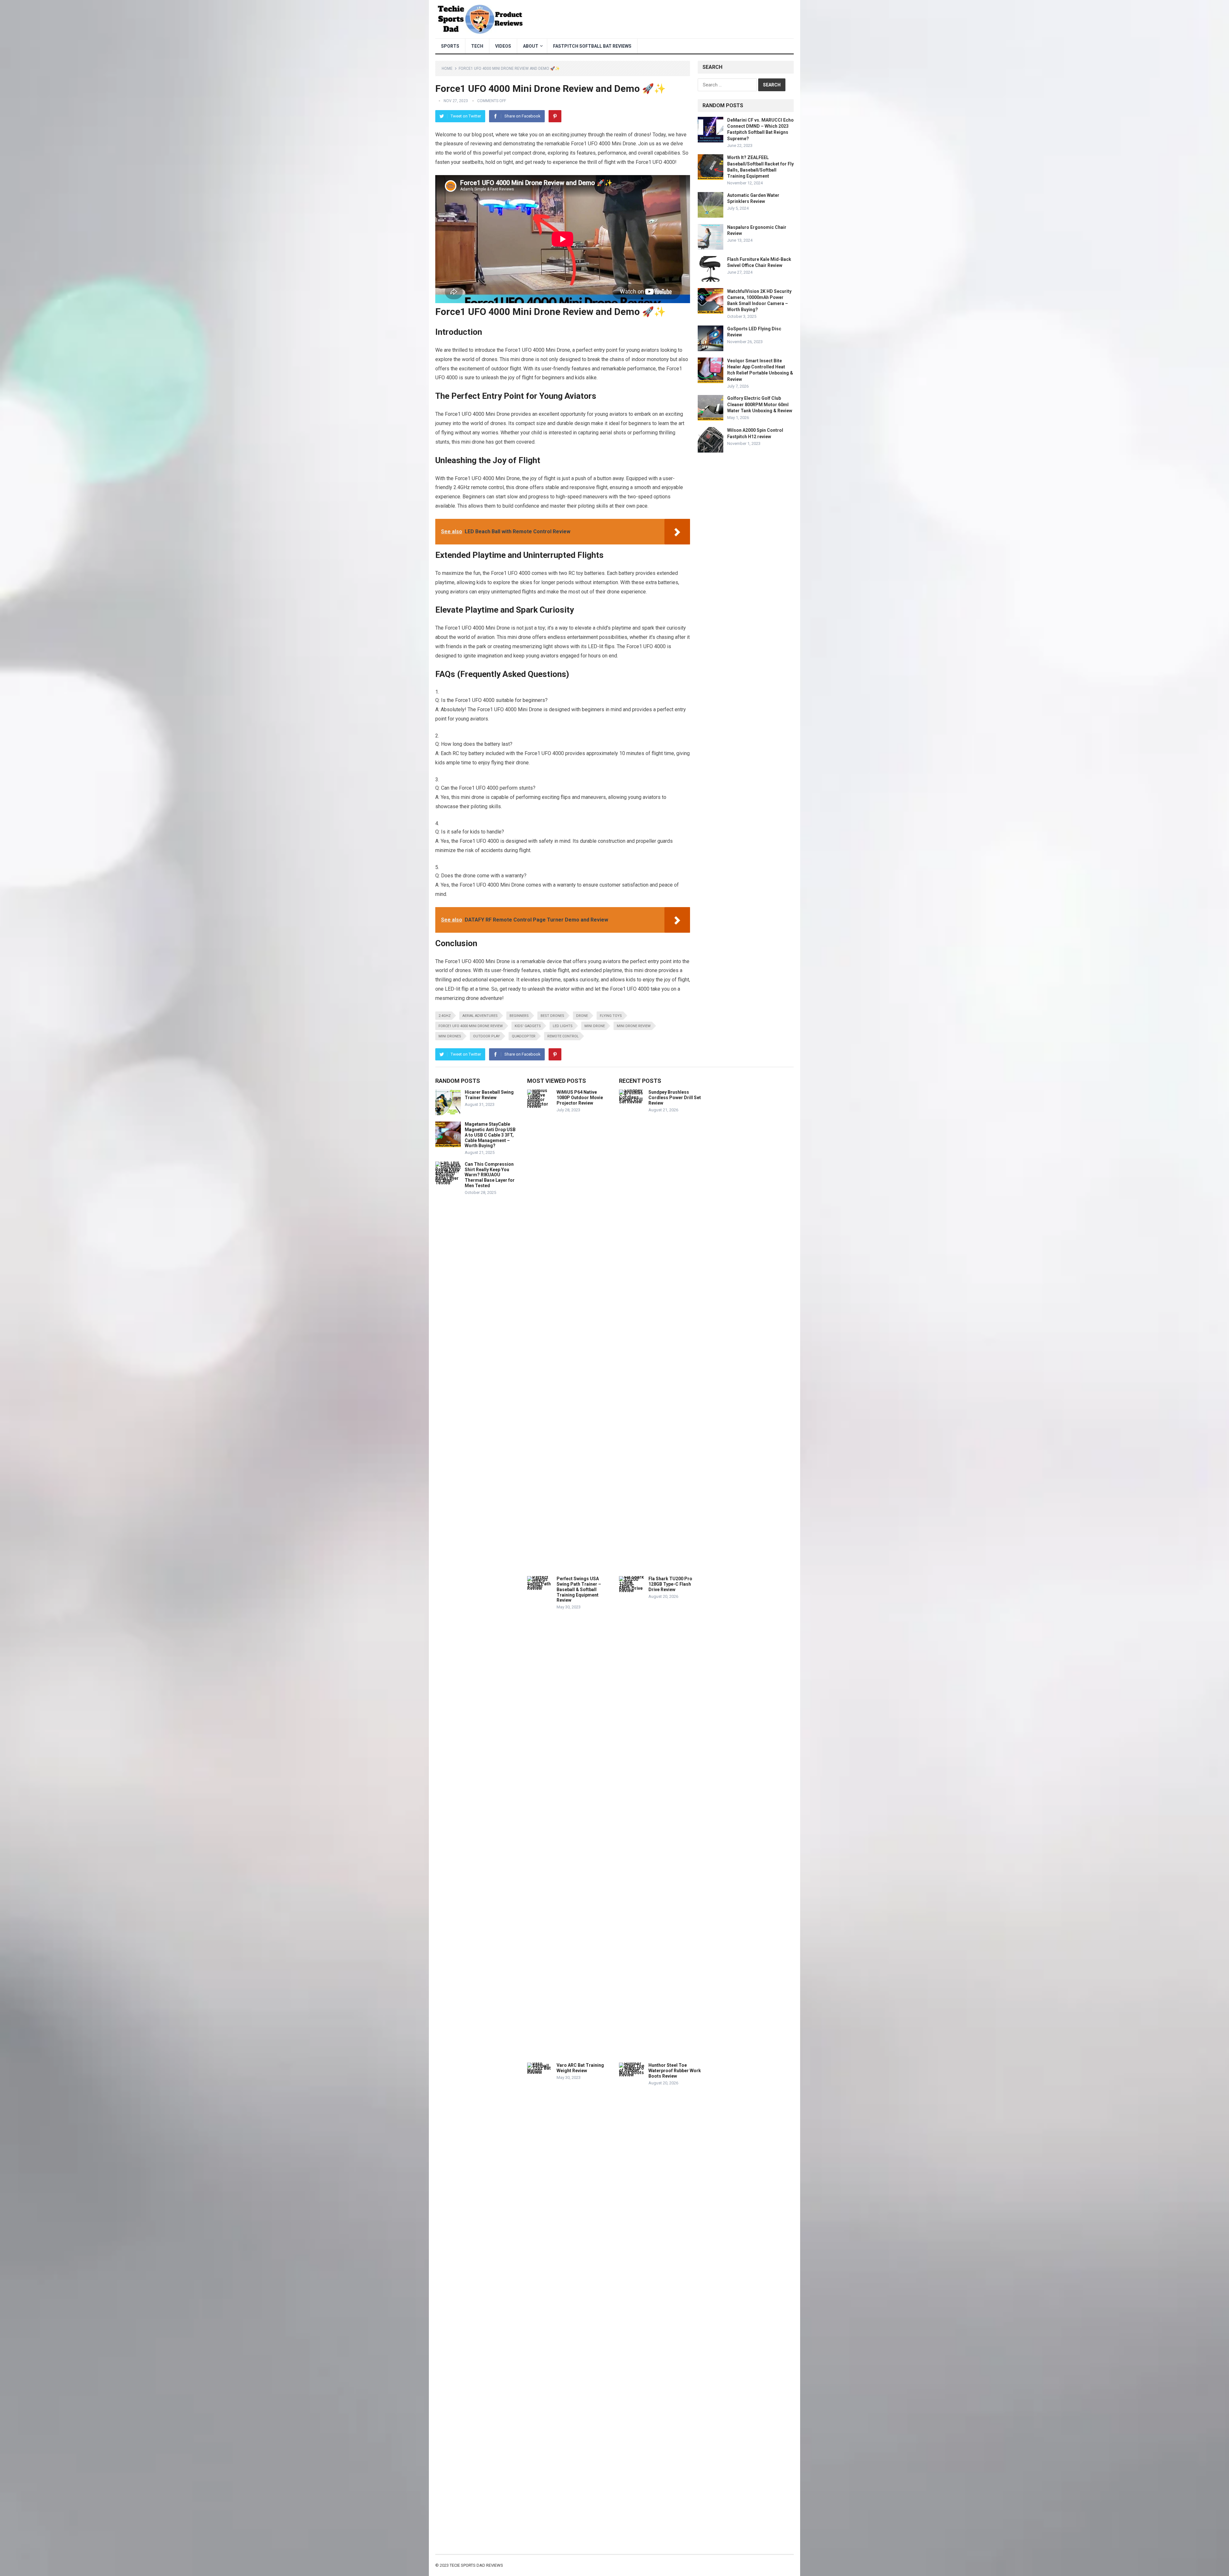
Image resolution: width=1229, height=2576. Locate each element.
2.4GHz (445, 1016)
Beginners (519, 1016)
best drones (552, 1016)
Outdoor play (486, 1036)
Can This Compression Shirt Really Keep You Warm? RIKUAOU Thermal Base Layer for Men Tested (490, 1175)
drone (582, 1016)
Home (447, 68)
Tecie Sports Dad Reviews (476, 2565)
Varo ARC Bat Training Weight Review (580, 2068)
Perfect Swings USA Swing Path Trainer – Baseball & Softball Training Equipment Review (579, 1589)
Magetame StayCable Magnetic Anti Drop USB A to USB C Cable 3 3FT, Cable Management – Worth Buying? (490, 1135)
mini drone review (634, 1026)
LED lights (563, 1026)
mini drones (450, 1036)
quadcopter (524, 1036)
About (531, 46)
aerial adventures (480, 1016)
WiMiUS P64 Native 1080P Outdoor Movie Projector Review (580, 1098)
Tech (477, 46)
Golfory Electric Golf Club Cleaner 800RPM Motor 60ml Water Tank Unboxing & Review (760, 404)
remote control (563, 1036)
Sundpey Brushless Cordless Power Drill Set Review (675, 1098)
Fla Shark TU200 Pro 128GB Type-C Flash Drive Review (670, 1584)
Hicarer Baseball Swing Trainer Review (489, 1095)
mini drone (595, 1026)
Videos (503, 46)
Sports (450, 46)
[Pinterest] (555, 116)
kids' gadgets (528, 1026)
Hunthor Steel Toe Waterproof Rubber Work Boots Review (675, 2071)
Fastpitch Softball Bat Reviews (592, 46)
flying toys (611, 1016)
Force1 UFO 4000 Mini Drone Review (471, 1026)
